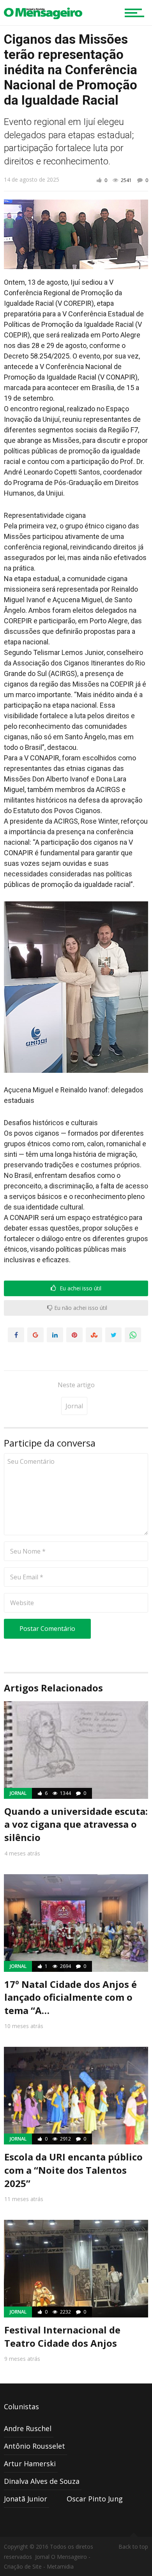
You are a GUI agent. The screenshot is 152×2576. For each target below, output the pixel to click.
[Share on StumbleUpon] (94, 1335)
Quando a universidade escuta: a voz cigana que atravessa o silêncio (76, 1824)
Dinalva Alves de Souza (42, 2481)
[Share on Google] (35, 1335)
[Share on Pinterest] (74, 1335)
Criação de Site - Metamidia (39, 2566)
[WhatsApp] (133, 1335)
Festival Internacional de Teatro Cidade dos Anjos (62, 2336)
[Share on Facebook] (16, 1335)
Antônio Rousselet (34, 2446)
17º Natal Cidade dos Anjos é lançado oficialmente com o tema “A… (71, 1997)
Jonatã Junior (26, 2499)
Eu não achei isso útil (80, 1308)
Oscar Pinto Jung (95, 2499)
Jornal (74, 1406)
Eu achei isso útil (80, 1288)
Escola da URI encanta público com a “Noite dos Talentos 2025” (73, 2170)
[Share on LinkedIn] (55, 1335)
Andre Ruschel (28, 2428)
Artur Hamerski (30, 2464)
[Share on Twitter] (113, 1335)
